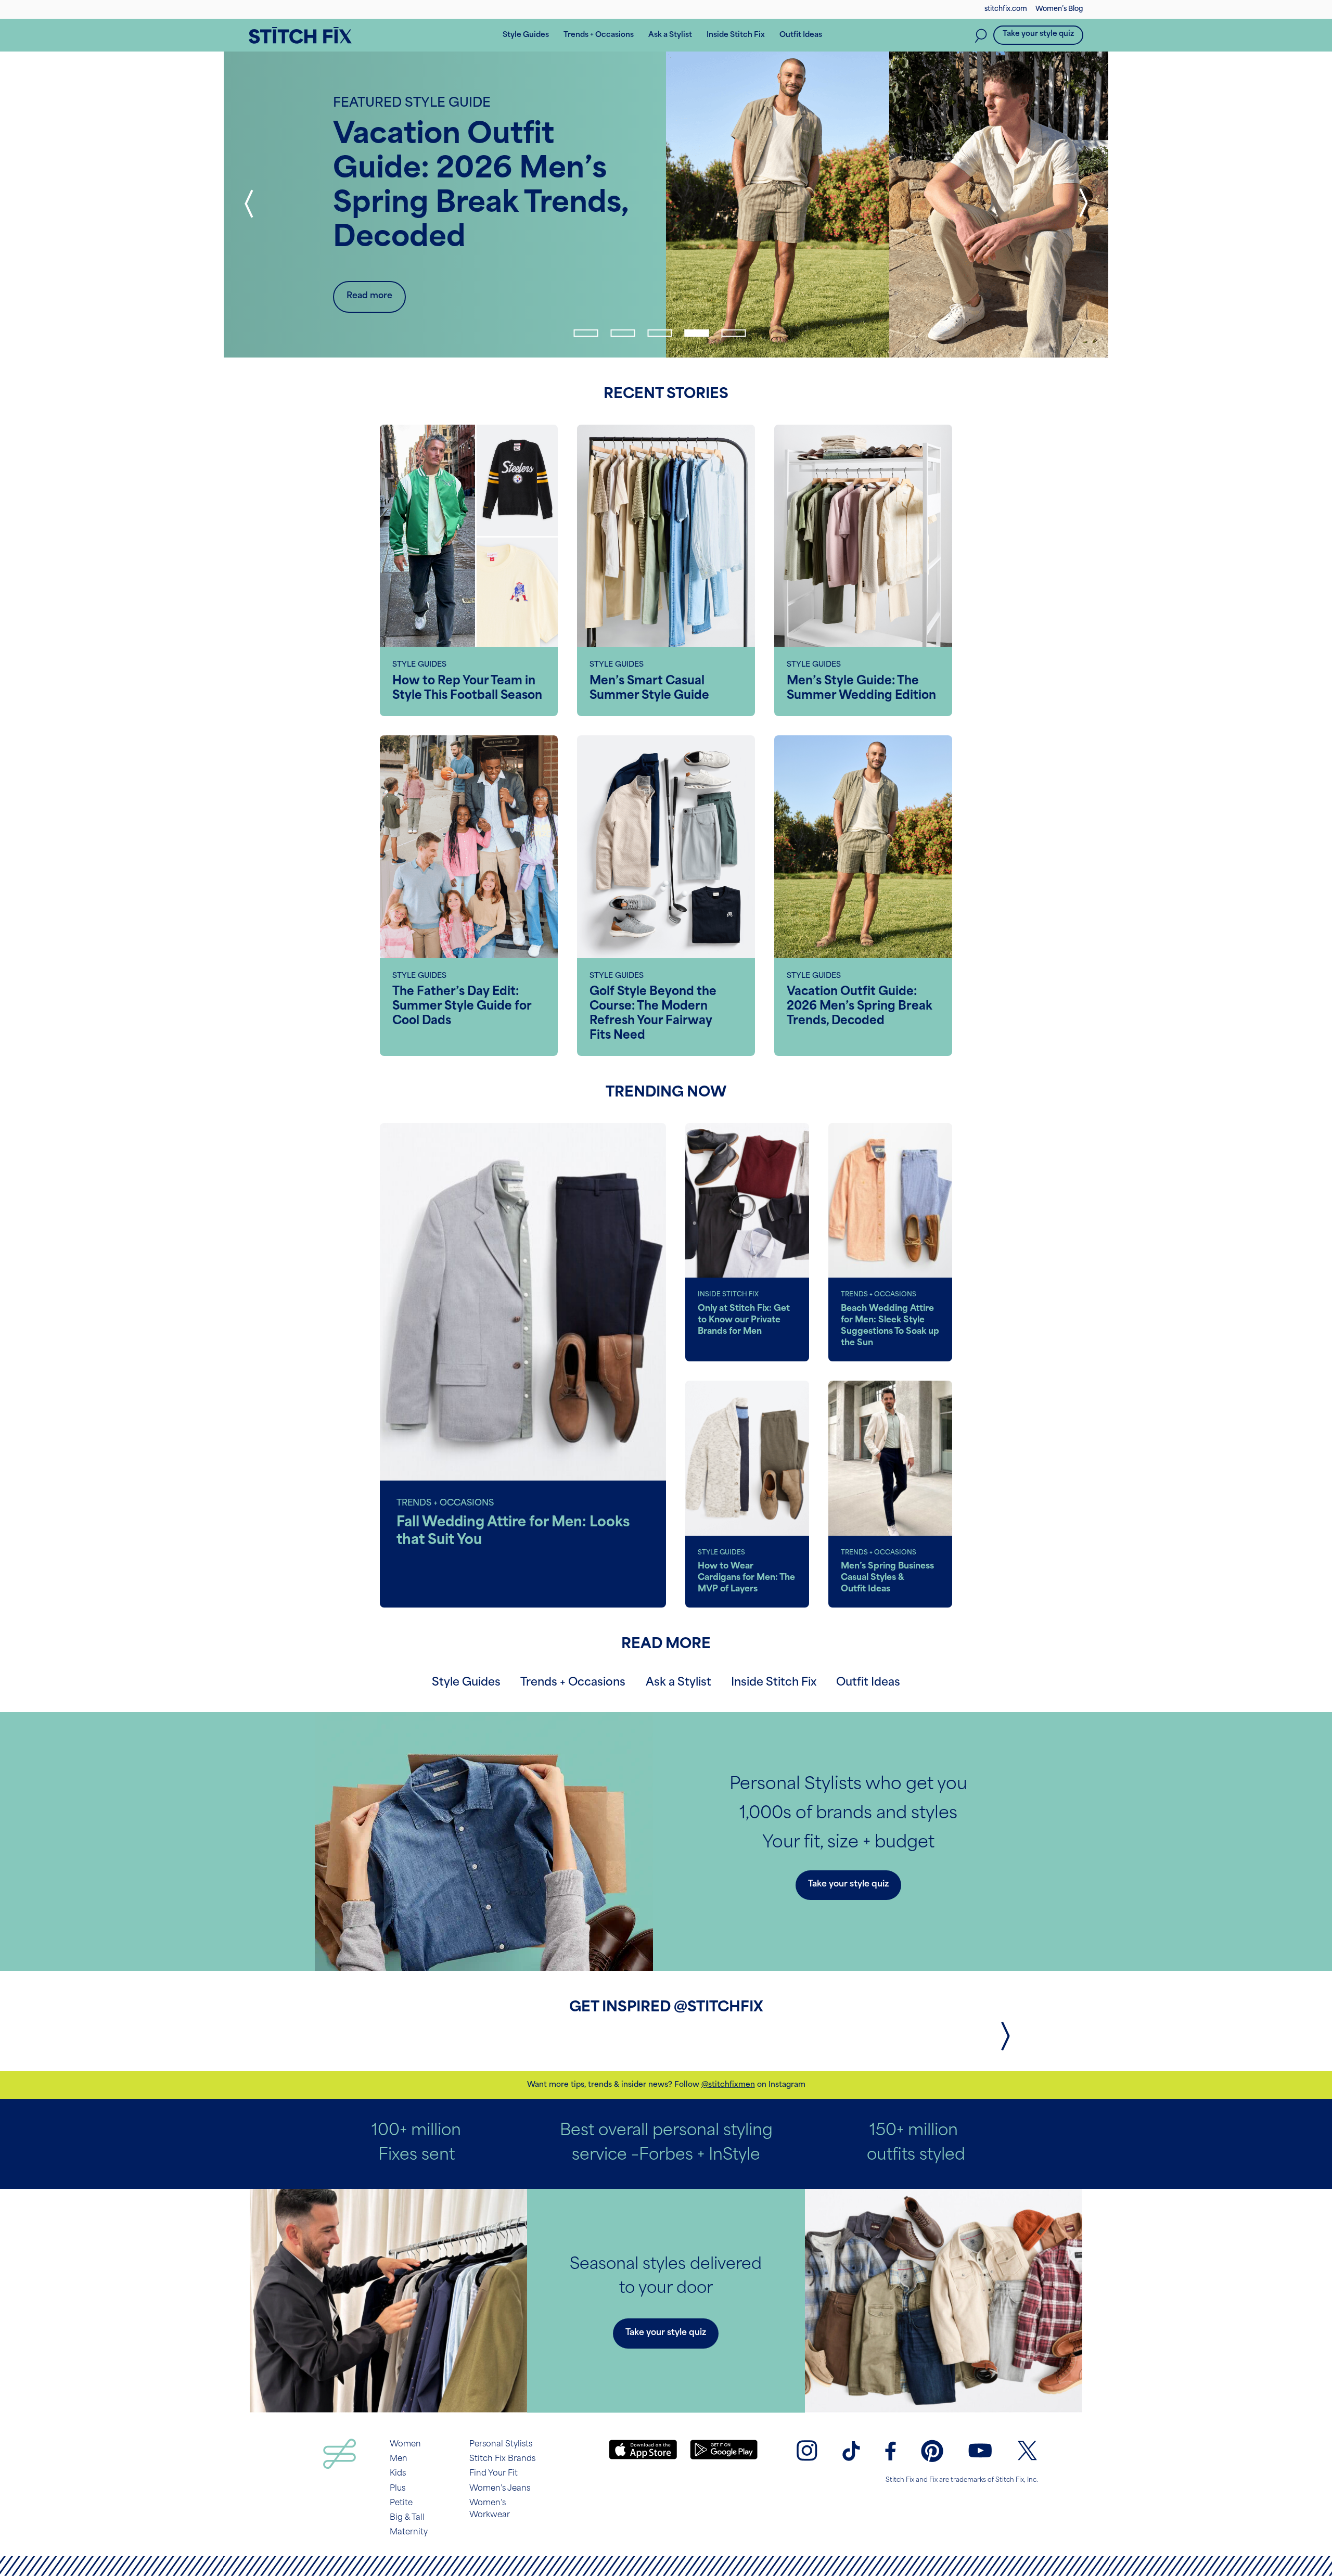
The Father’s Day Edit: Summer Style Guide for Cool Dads (462, 1007)
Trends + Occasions (573, 1683)
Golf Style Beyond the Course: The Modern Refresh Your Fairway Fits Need (653, 1014)
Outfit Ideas (868, 1683)
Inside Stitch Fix (774, 1683)
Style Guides (466, 1683)
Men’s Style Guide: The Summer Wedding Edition (861, 689)
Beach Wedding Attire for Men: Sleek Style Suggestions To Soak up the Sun (890, 1326)
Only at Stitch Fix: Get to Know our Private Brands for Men (744, 1320)
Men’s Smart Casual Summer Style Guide (649, 689)
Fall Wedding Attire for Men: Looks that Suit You (513, 1532)
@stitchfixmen (728, 2085)
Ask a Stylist (678, 1683)
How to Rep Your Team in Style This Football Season (467, 689)
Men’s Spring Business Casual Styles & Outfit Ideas (887, 1578)
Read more (369, 296)
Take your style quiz (1038, 34)
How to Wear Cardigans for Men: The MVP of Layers (746, 1578)
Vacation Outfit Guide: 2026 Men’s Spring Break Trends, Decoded (860, 1007)
